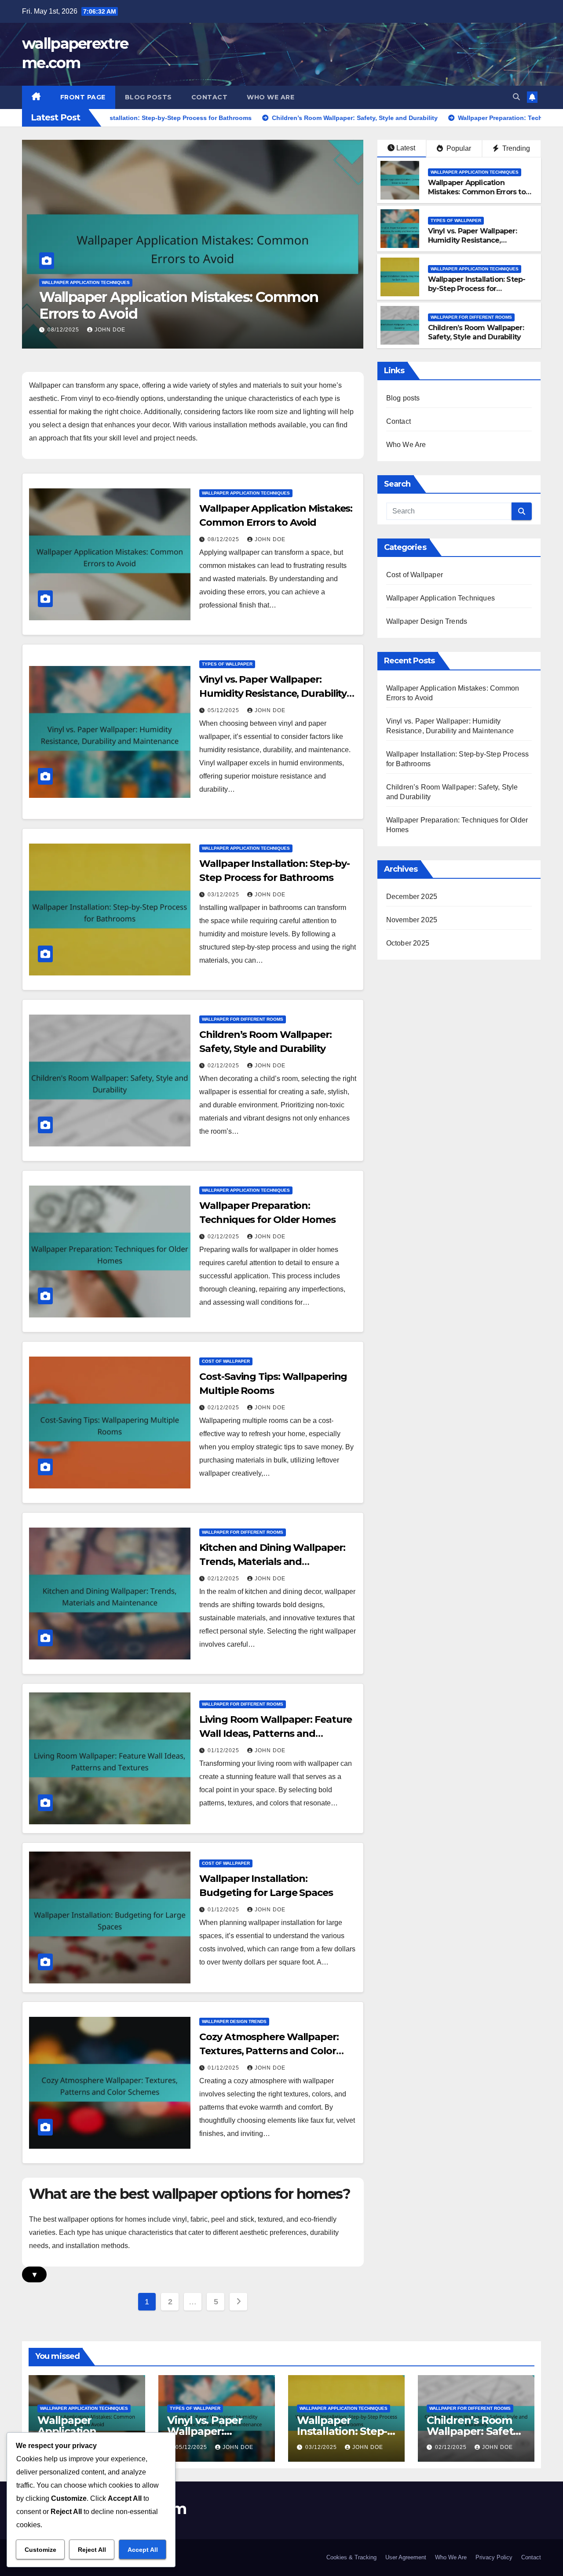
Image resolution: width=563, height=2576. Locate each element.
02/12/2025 (224, 1066)
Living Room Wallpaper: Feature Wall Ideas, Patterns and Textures (276, 1734)
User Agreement (406, 2557)
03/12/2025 (224, 895)
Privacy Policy (494, 2557)
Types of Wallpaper (67, 282)
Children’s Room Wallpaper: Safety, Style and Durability (476, 332)
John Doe (110, 330)
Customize (40, 2550)
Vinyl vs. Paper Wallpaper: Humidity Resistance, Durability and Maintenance (170, 305)
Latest (406, 148)
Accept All (143, 2550)
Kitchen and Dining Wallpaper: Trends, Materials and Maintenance (272, 1562)
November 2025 (412, 920)
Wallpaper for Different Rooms (471, 317)
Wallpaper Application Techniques (475, 172)
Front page (83, 97)
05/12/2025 (64, 330)
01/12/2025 (224, 1750)
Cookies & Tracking (351, 2557)
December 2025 (412, 897)
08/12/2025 (224, 539)
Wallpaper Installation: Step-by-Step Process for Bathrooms (477, 289)
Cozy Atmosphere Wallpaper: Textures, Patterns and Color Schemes (269, 2051)
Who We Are (271, 97)
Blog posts (148, 97)
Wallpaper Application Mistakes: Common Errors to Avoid (477, 192)
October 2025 (408, 943)
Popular (458, 148)
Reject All (92, 2550)
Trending (515, 148)
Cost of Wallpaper (226, 1361)
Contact (210, 97)
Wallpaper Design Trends (234, 2021)
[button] (516, 97)
